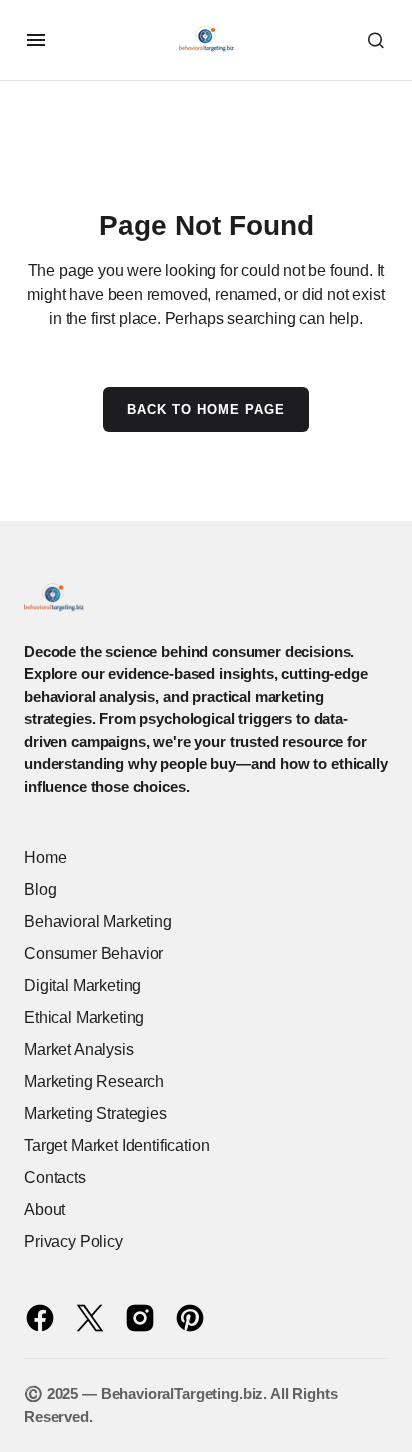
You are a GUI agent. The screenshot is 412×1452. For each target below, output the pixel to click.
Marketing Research (94, 1081)
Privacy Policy (73, 1241)
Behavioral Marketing (98, 921)
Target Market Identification (117, 1145)
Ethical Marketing (84, 1017)
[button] (36, 40)
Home (45, 857)
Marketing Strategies (95, 1113)
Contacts (55, 1177)
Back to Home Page (206, 409)
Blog (40, 889)
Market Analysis (79, 1049)
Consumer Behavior (93, 953)
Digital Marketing (82, 985)
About (44, 1209)
